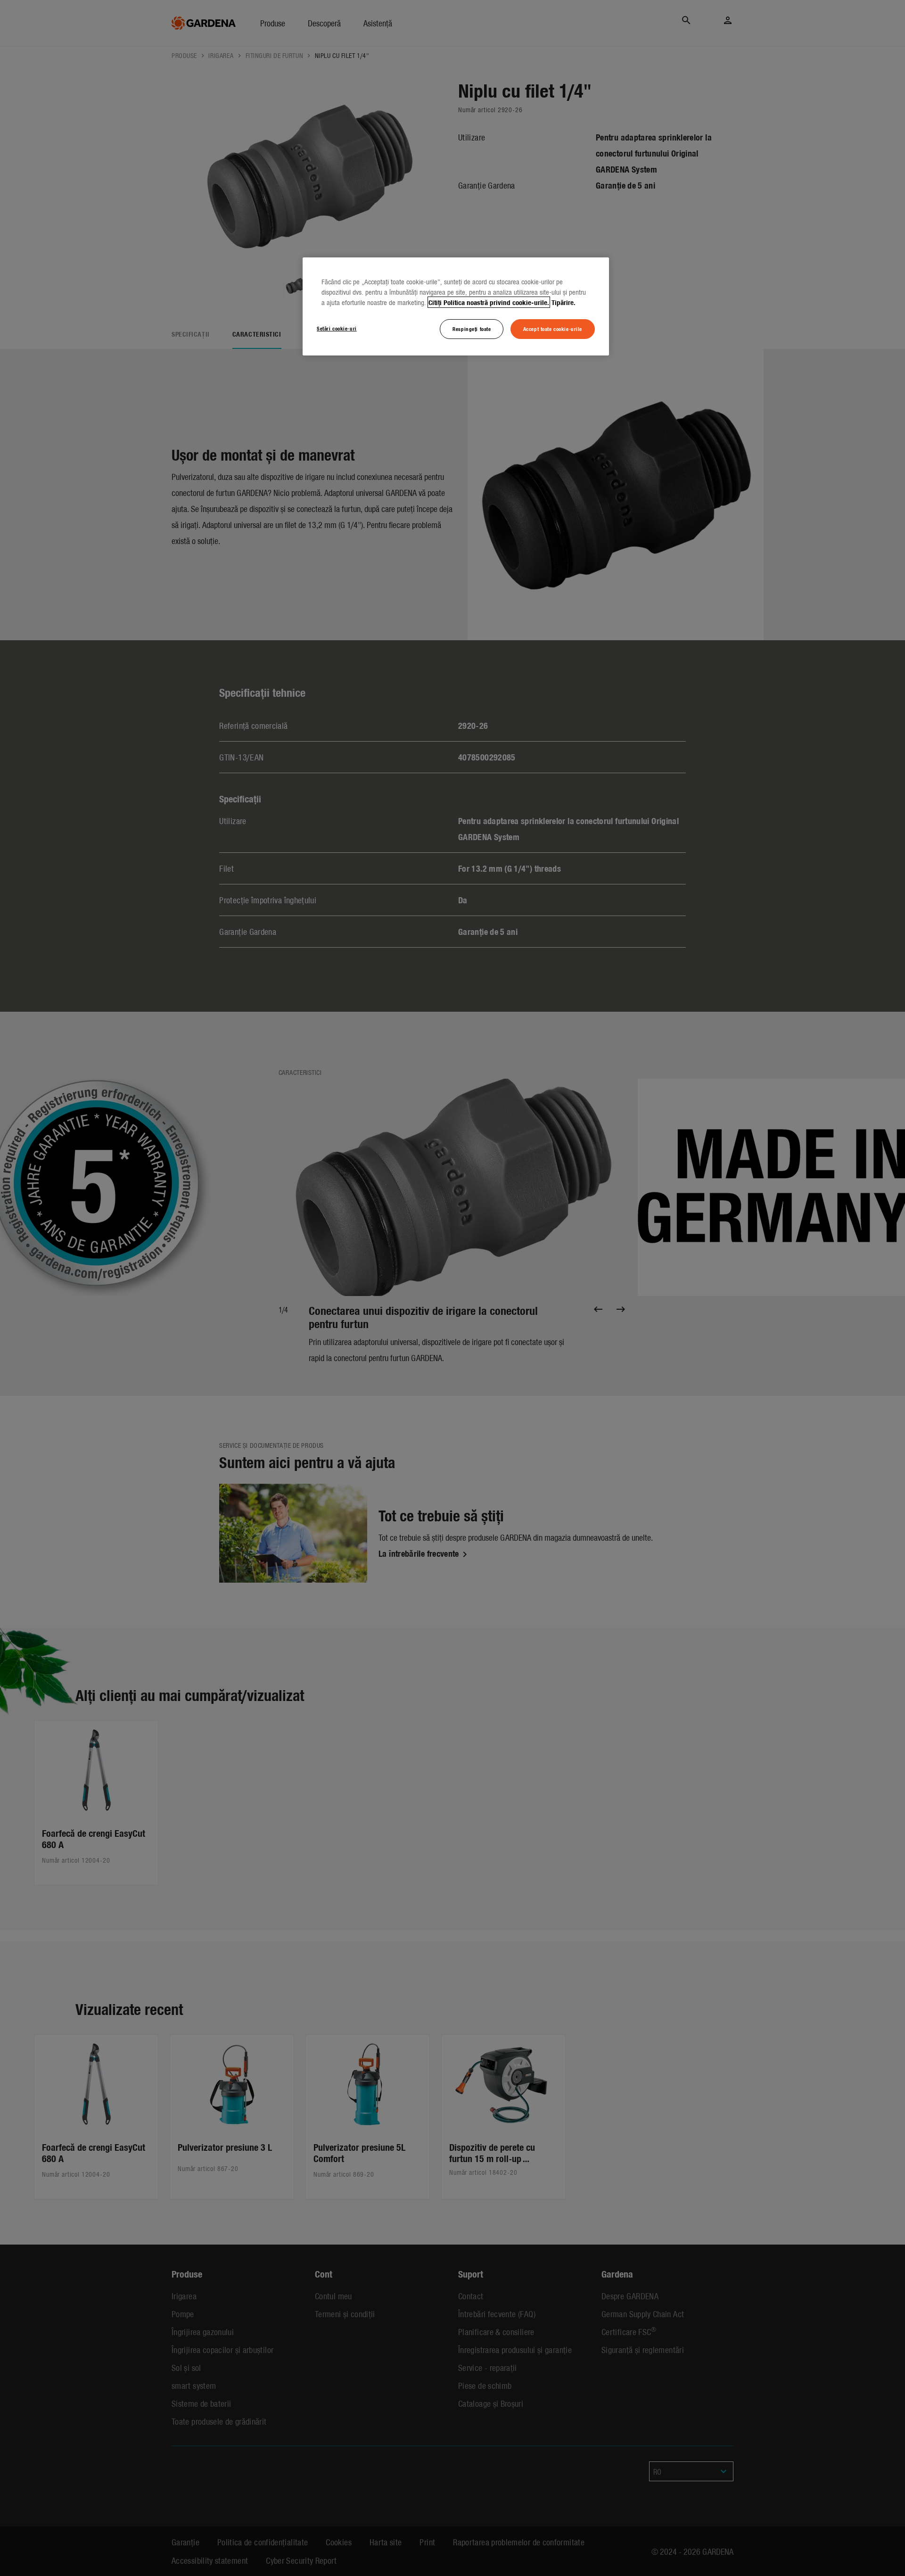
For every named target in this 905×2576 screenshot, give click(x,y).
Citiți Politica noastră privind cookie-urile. (489, 302)
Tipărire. (564, 302)
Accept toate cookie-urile (553, 329)
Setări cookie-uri (337, 328)
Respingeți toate (472, 329)
